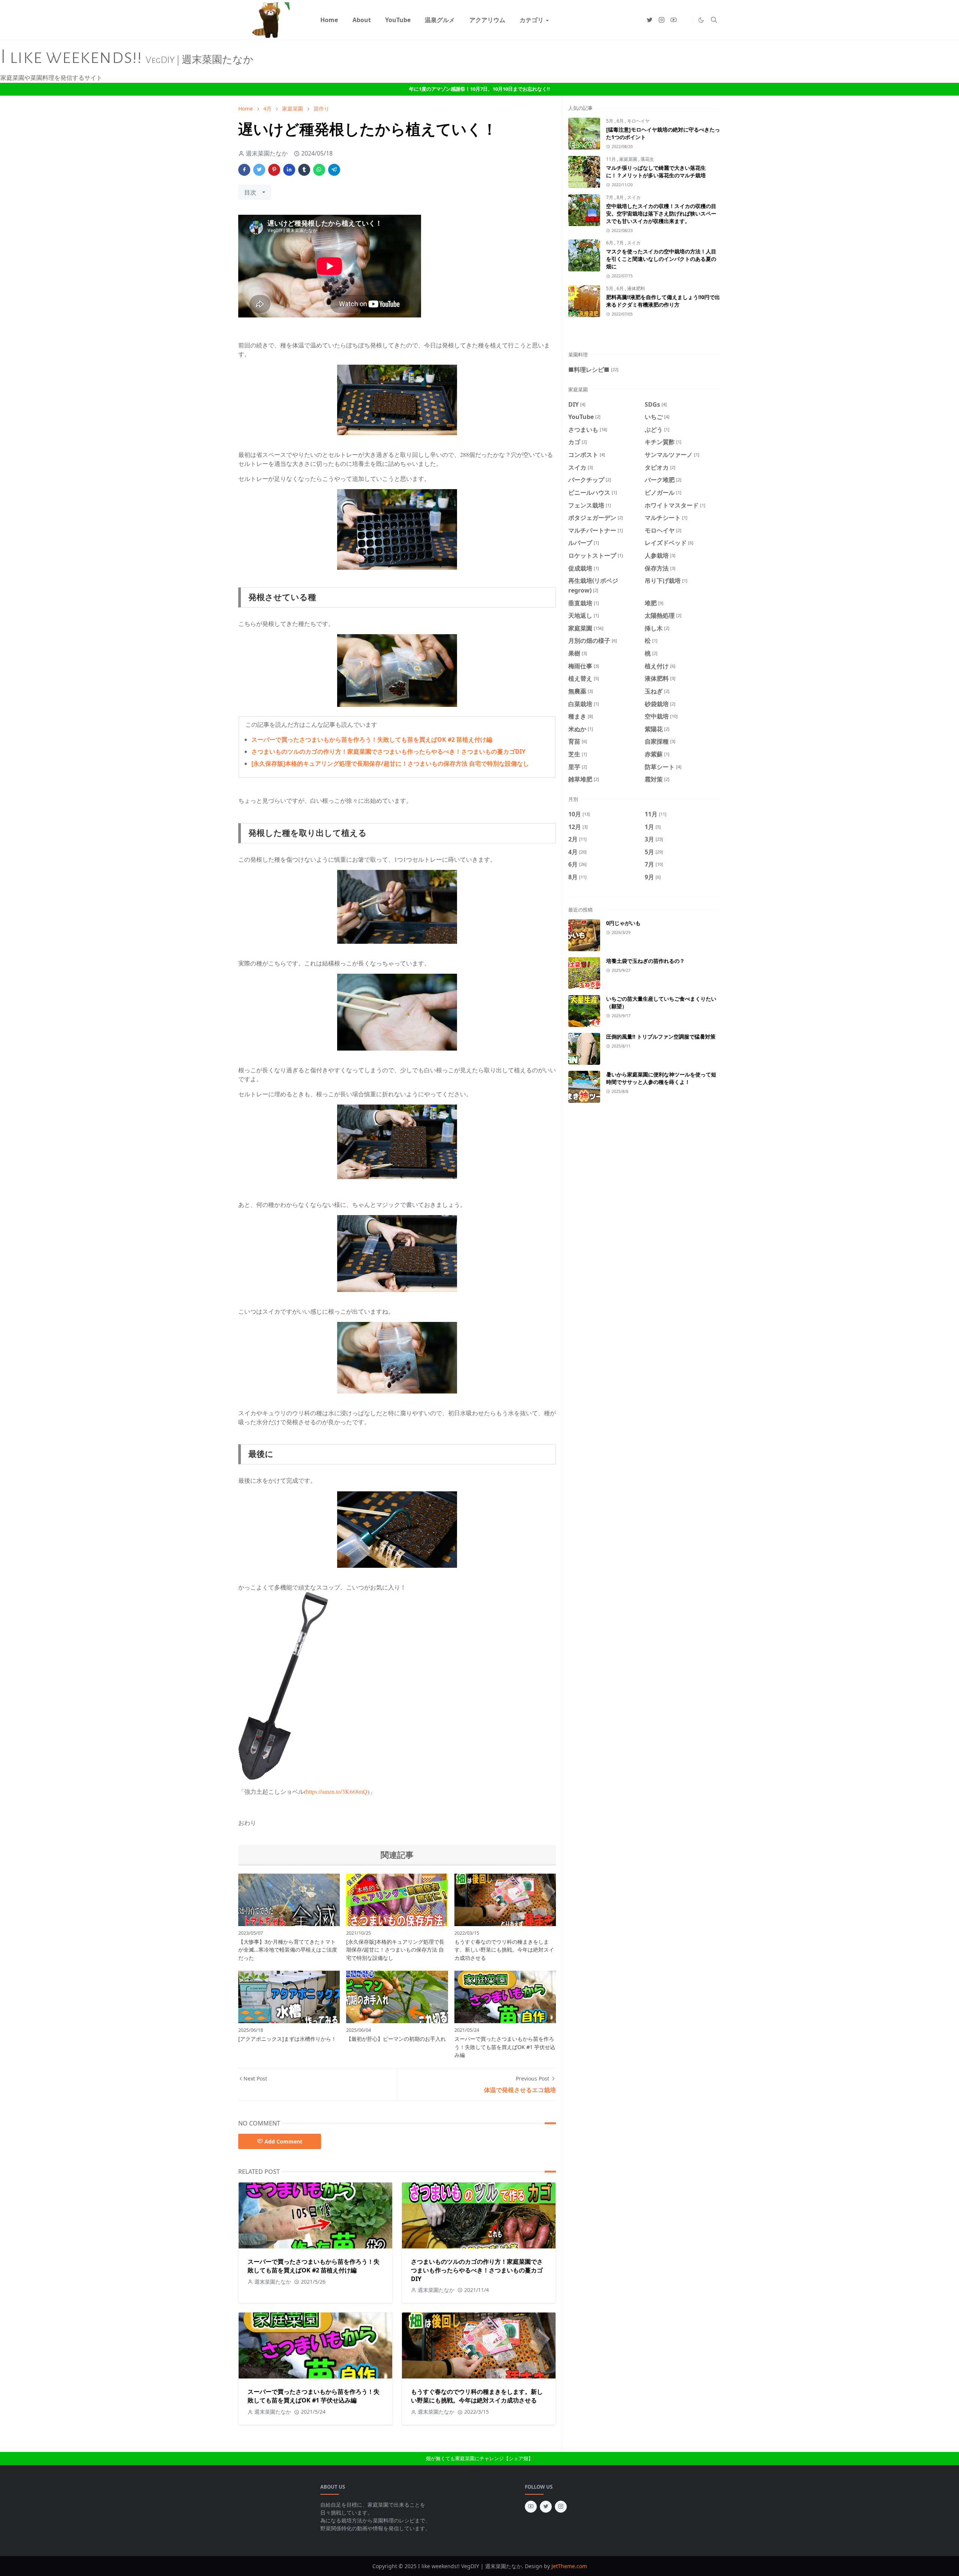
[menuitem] (329, 20)
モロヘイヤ (638, 121)
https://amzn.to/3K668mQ (337, 1791)
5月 (610, 121)
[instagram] (662, 20)
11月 (612, 159)
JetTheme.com (569, 2566)
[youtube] (674, 20)
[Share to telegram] (334, 170)
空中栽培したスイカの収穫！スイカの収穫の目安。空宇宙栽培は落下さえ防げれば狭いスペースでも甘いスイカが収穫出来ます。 (661, 213)
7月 (610, 197)
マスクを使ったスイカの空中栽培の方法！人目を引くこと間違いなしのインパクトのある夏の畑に (661, 259)
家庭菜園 (629, 159)
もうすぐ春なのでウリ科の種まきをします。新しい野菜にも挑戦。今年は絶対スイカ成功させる (477, 2396)
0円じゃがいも (623, 923)
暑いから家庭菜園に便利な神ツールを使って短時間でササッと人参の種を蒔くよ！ (661, 1078)
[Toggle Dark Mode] (701, 20)
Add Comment (283, 2141)
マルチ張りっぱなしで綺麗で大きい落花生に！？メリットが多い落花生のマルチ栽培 (656, 171)
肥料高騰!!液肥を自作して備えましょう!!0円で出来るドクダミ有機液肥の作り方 (663, 301)
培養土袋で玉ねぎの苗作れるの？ (645, 961)
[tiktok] (686, 20)
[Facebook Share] (244, 170)
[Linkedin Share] (289, 170)
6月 (621, 121)
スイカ (634, 197)
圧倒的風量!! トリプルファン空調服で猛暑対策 (661, 1037)
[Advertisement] (656, 338)
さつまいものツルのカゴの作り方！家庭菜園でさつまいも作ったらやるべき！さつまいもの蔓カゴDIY (388, 751)
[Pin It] (274, 170)
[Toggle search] (714, 20)
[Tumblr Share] (304, 170)
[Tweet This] (259, 170)
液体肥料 (636, 288)
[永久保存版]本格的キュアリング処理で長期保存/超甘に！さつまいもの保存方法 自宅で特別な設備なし (390, 763)
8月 (621, 197)
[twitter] (650, 20)
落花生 (647, 159)
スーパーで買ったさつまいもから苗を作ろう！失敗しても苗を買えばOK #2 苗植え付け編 (372, 739)
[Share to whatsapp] (319, 170)
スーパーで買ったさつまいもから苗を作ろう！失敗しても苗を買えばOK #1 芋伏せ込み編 (314, 2396)
